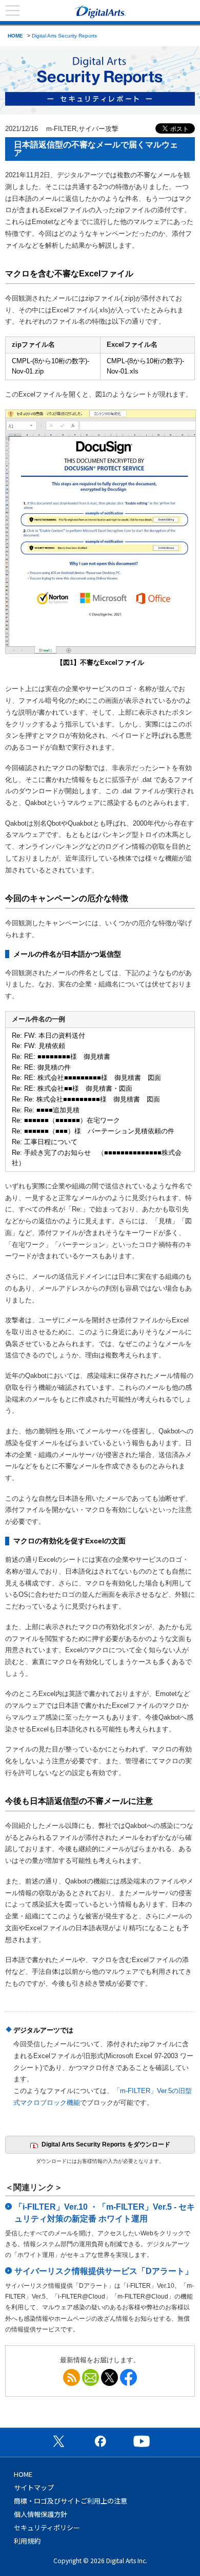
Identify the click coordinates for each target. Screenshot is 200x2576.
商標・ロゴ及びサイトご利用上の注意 (71, 2501)
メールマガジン (91, 2377)
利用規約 (27, 2541)
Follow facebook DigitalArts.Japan (128, 2377)
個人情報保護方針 (41, 2514)
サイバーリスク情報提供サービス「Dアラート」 (104, 2271)
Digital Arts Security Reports (64, 36)
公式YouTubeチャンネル (142, 2441)
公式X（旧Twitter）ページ (58, 2441)
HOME (15, 36)
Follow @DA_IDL (109, 2377)
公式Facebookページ (100, 2441)
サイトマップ (34, 2487)
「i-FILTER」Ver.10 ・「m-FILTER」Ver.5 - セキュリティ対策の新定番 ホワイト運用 (105, 2213)
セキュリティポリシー (47, 2527)
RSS (72, 2377)
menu (13, 11)
